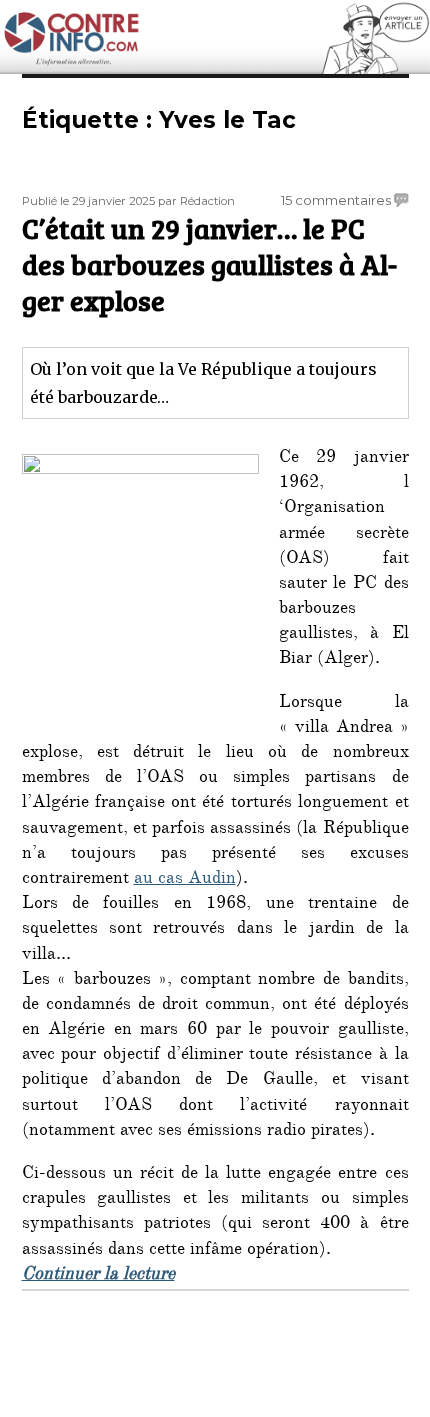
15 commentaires (336, 200)
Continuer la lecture (98, 1276)
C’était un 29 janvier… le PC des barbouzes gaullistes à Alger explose (209, 264)
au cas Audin (185, 880)
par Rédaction (196, 201)
